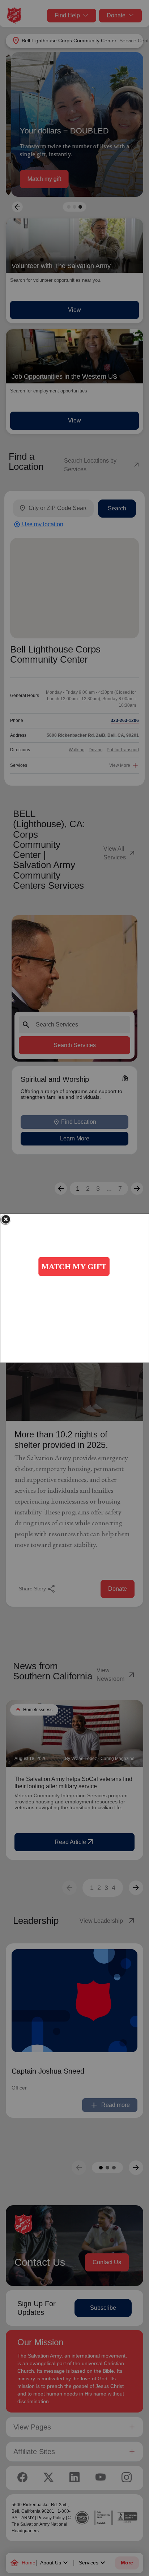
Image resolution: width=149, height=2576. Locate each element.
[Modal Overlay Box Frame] (74, 1288)
